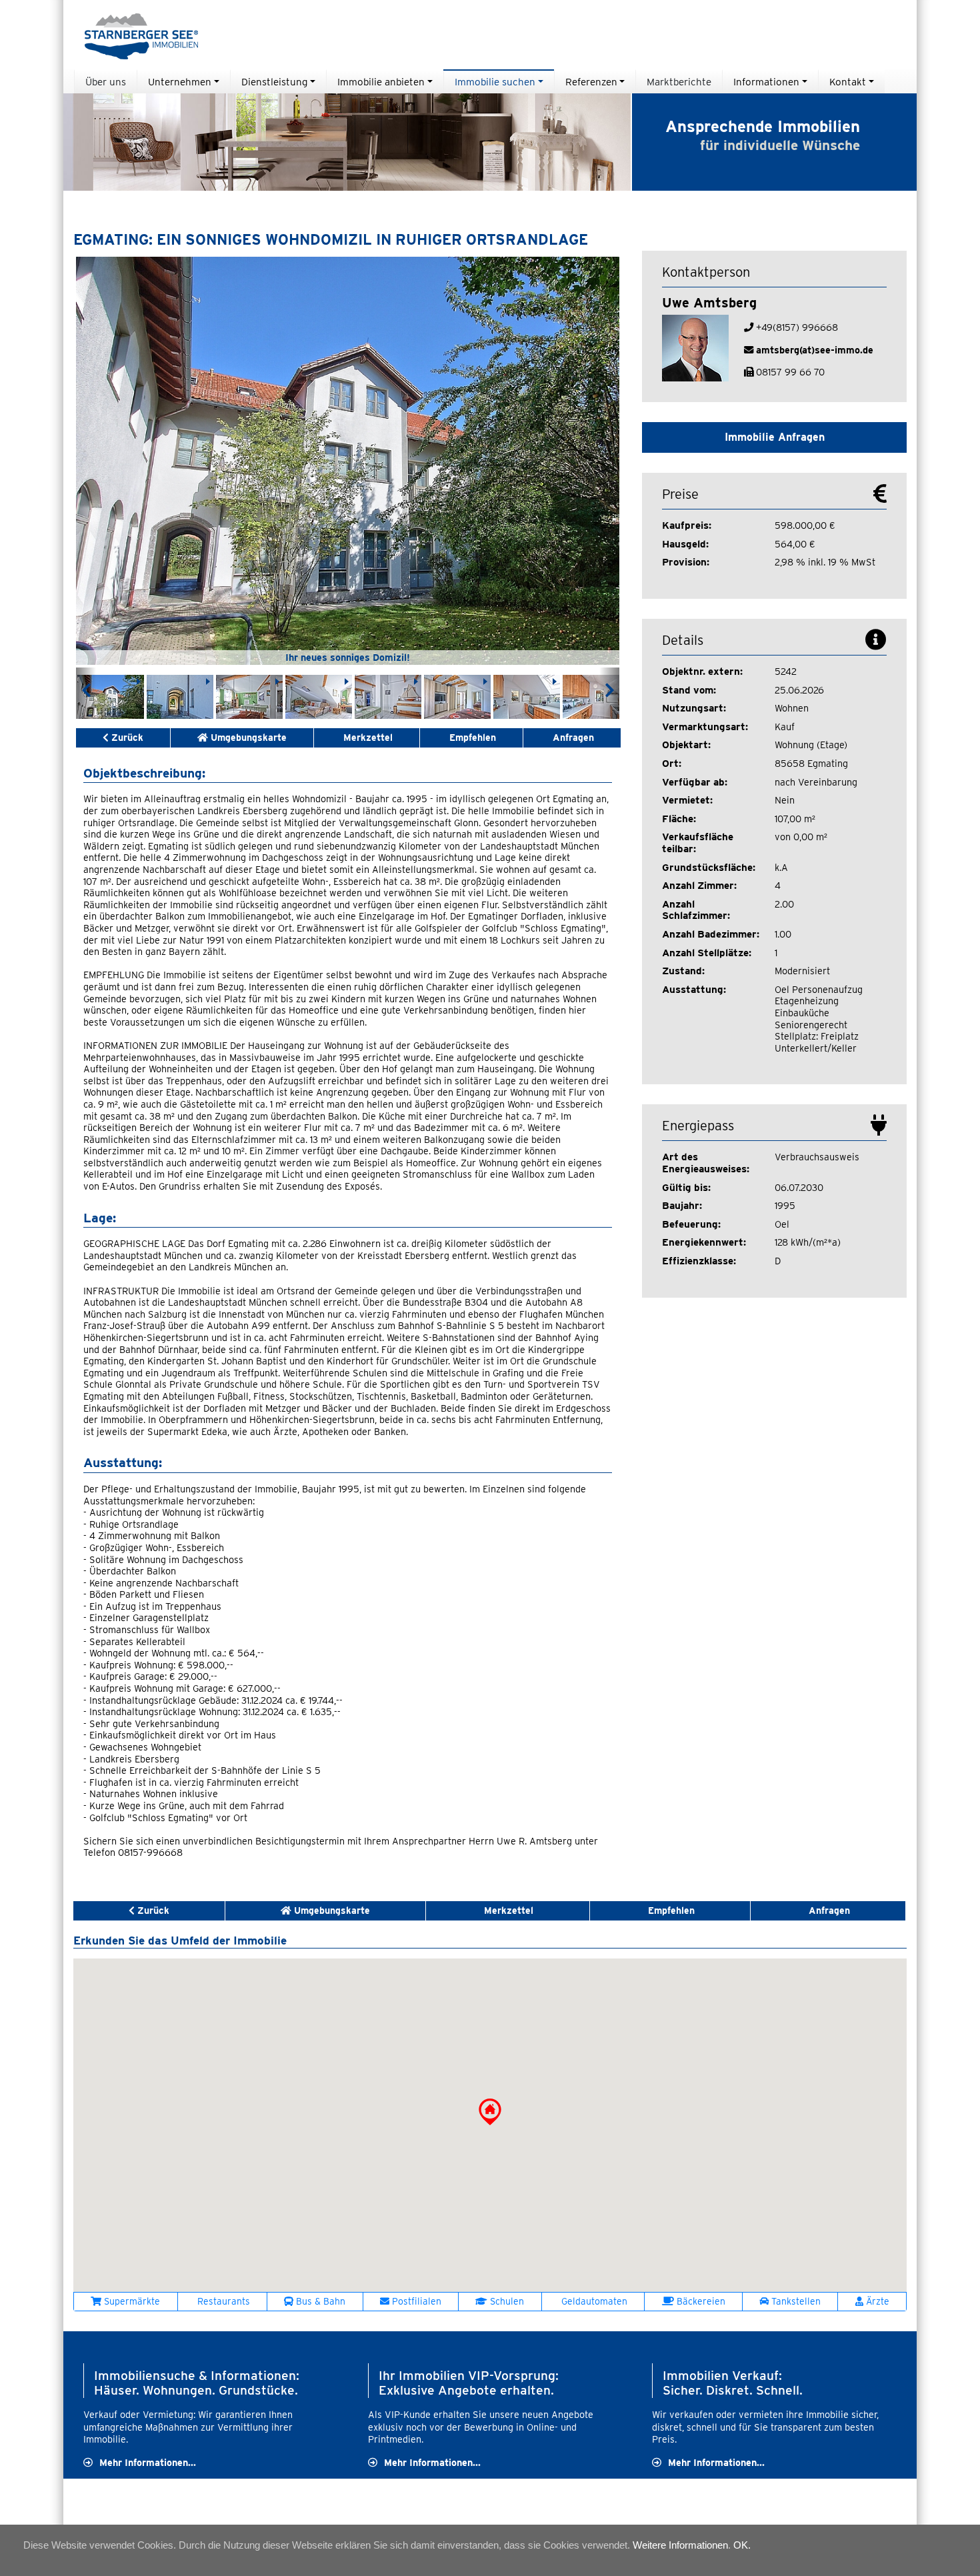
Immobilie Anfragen (775, 437)
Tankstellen (795, 2301)
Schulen (506, 2301)
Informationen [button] (766, 82)
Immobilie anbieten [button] (381, 82)
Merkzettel (368, 738)
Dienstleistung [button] (274, 82)
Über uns (106, 82)
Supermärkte (131, 2301)
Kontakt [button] (848, 82)
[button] (490, 2112)
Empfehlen (471, 738)
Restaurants (222, 2301)
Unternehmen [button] (180, 82)
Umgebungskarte (247, 738)
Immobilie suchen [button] (495, 82)
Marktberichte (679, 82)
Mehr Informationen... (148, 2462)
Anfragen (572, 738)
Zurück (126, 738)
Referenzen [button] (591, 82)
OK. (742, 2545)
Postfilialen (415, 2301)
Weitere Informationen (680, 2545)
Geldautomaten (593, 2301)
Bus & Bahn (319, 2301)
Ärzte (876, 2301)
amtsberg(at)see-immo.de (815, 350)
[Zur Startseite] (136, 35)
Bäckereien (700, 2301)
